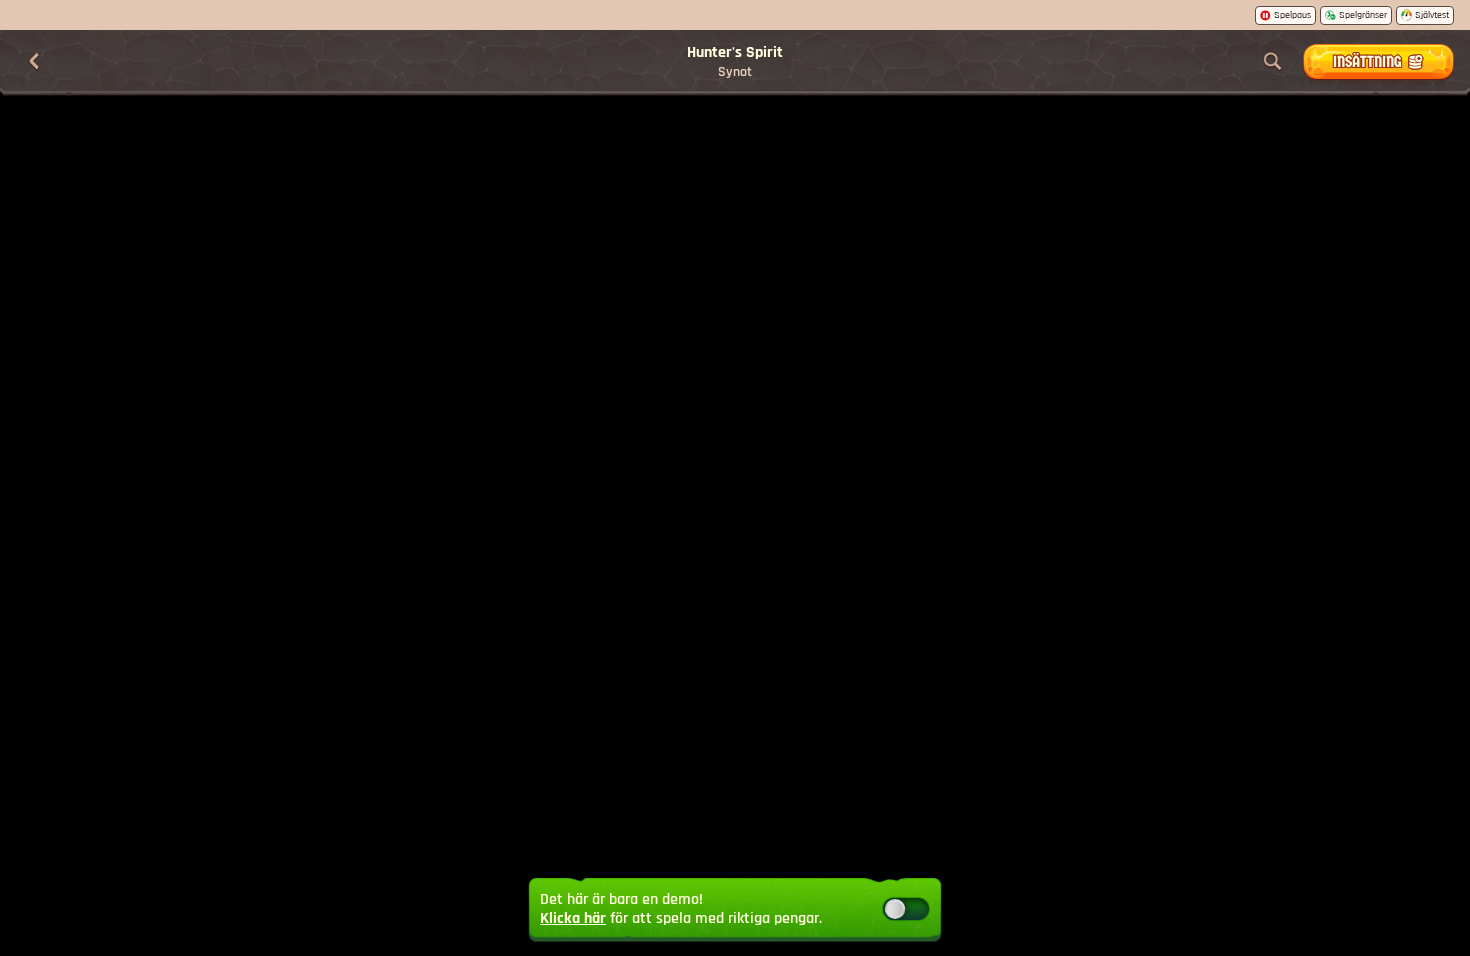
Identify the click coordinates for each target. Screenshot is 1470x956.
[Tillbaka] (34, 62)
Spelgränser (1363, 15)
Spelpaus (1292, 15)
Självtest (1432, 15)
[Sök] (1273, 62)
